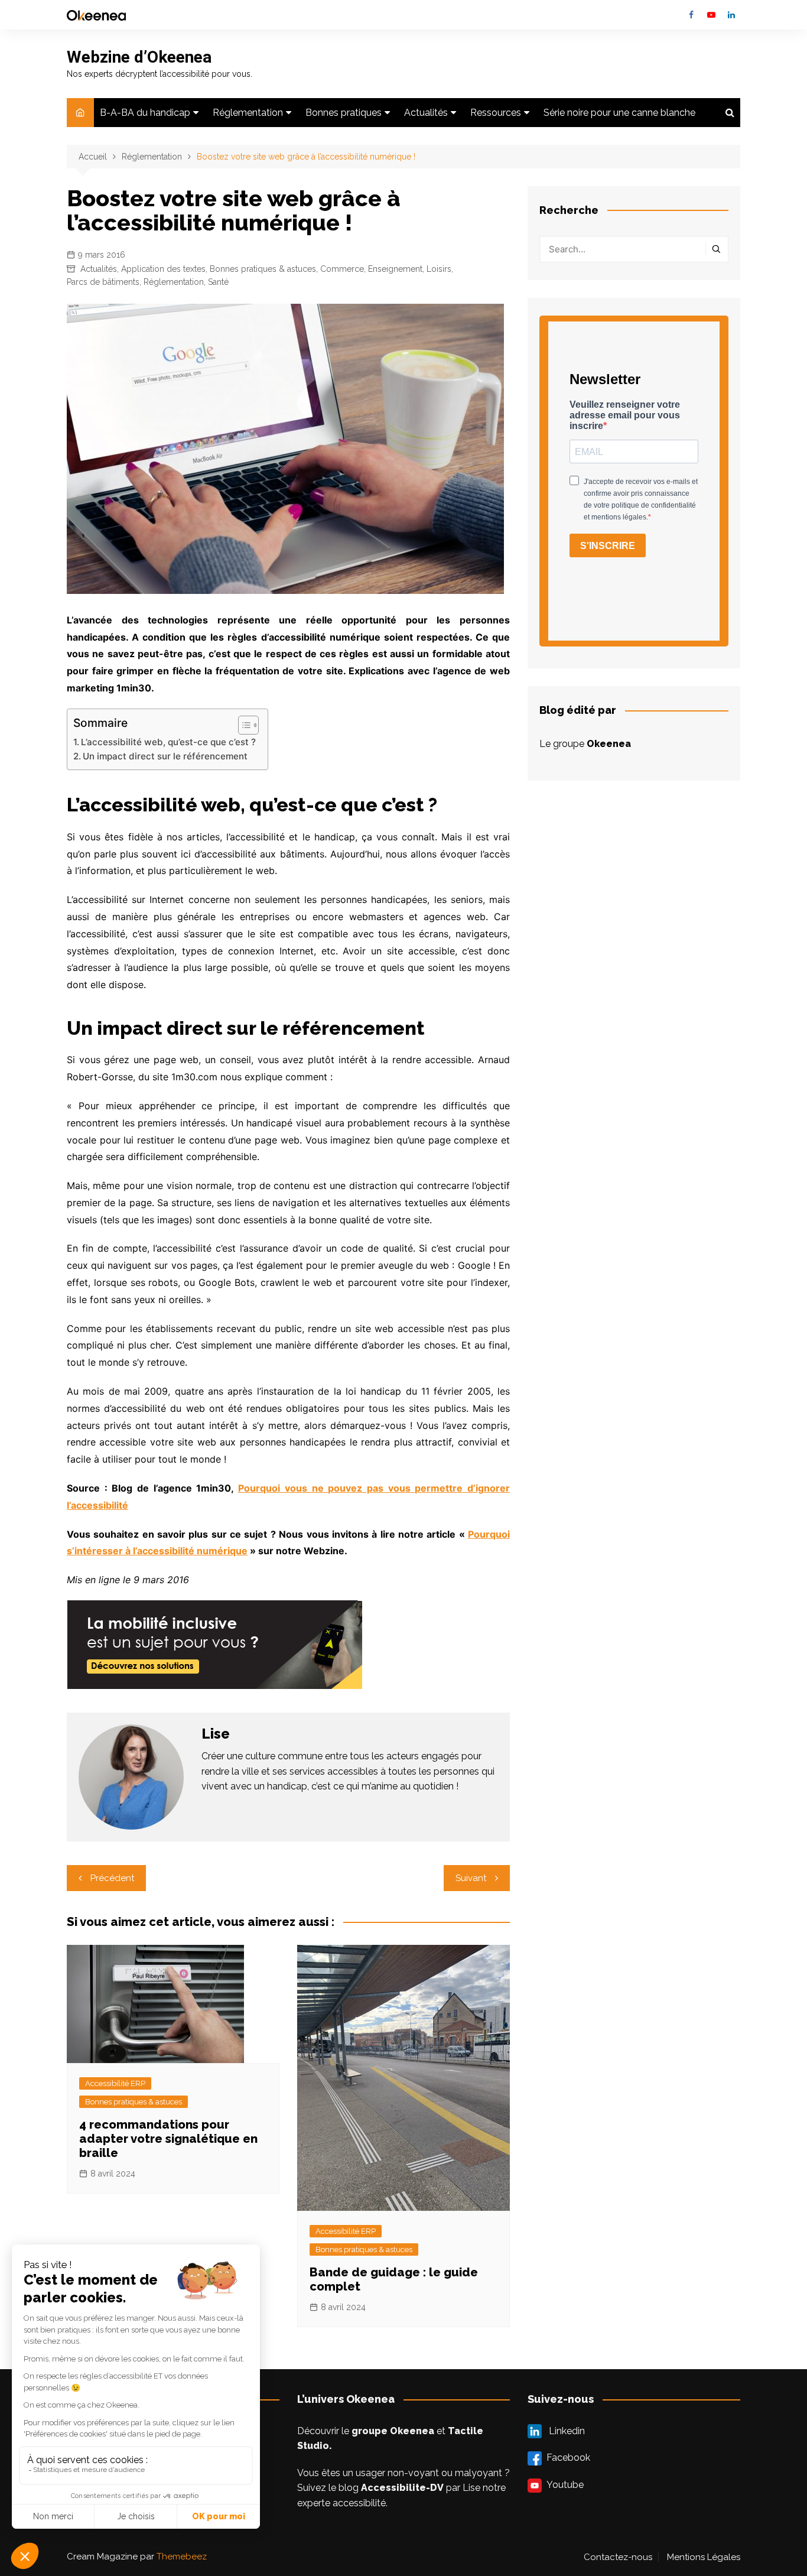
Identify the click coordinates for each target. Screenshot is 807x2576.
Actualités (426, 113)
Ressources (496, 113)
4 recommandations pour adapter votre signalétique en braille (168, 2139)
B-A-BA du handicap (145, 113)
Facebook (691, 15)
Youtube (711, 15)
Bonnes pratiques (344, 113)
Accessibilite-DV (402, 2488)
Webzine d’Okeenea (139, 57)
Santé (218, 282)
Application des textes (163, 269)
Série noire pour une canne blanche (619, 113)
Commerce (342, 269)
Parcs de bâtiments (103, 282)
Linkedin (731, 15)
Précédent (112, 1878)
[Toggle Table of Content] (243, 725)
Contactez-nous (618, 2557)
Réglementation (248, 113)
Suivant (471, 1878)
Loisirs (439, 269)
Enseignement (395, 269)
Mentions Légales (704, 2557)
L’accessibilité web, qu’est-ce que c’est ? (168, 742)
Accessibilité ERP (115, 2083)
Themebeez (182, 2556)
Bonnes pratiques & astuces (263, 269)
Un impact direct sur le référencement (165, 756)
